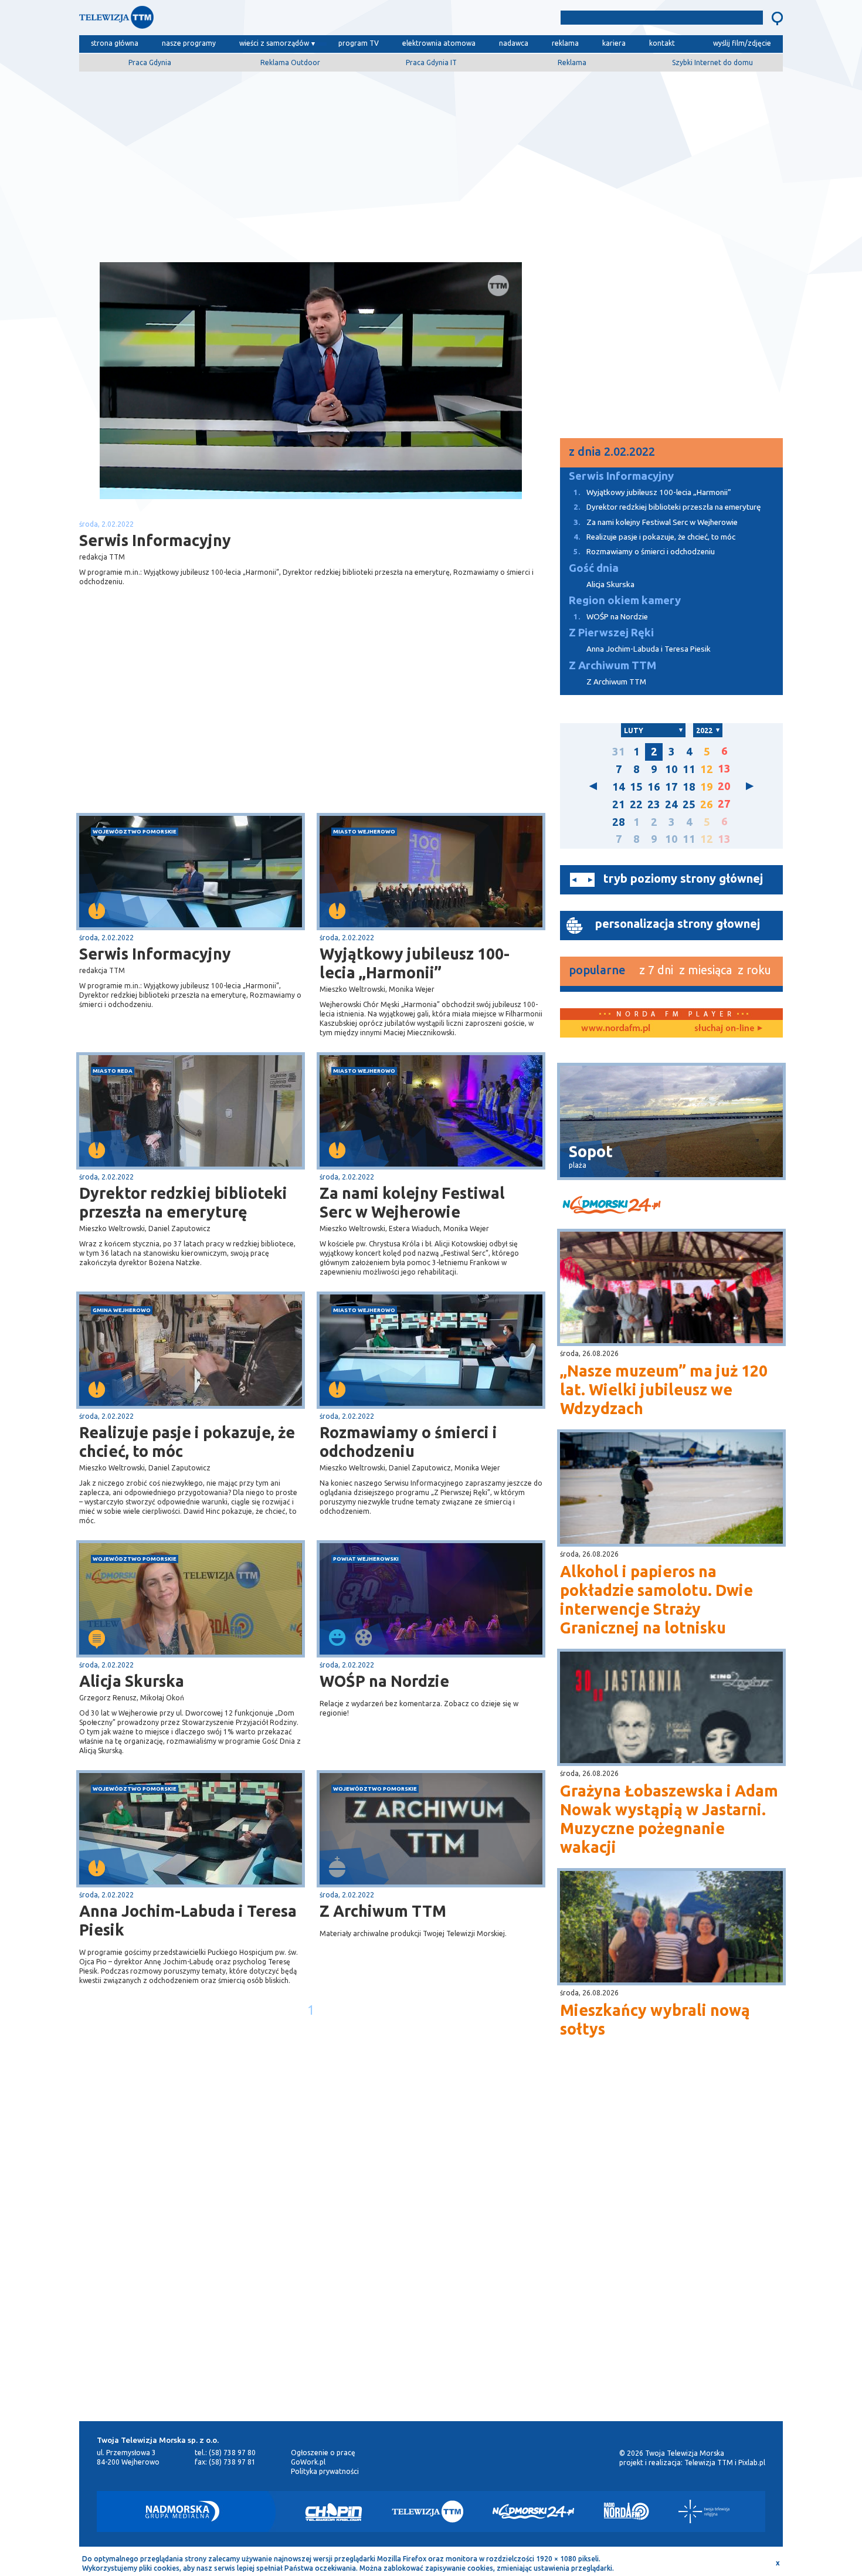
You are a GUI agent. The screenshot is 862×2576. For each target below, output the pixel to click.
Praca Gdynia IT (431, 62)
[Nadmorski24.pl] (534, 2511)
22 (636, 804)
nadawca (514, 43)
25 (689, 804)
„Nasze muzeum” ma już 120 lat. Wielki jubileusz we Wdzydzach (664, 1389)
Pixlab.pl (752, 2463)
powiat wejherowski (366, 1559)
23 (654, 804)
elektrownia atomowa (439, 43)
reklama (565, 43)
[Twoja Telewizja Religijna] (704, 2511)
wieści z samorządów (274, 43)
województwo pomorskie (135, 831)
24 (671, 804)
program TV (359, 43)
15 (636, 787)
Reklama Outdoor (290, 62)
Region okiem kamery (625, 600)
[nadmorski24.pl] (671, 1207)
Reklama (572, 62)
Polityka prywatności (325, 2471)
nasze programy (189, 43)
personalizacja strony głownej (678, 923)
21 (619, 804)
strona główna (115, 43)
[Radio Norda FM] (627, 2511)
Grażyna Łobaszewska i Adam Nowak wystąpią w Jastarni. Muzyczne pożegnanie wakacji (669, 1819)
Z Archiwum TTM (383, 1911)
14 (619, 787)
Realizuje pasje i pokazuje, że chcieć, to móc (187, 1442)
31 (619, 752)
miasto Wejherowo (364, 831)
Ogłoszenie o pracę (323, 2453)
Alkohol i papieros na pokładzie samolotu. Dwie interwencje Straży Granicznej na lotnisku (656, 1599)
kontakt (662, 43)
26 (707, 804)
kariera (614, 43)
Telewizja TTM (709, 2463)
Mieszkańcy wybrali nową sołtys (655, 2019)
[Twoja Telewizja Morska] (201, 20)
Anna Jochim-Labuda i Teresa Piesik (188, 1920)
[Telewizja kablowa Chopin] (334, 2511)
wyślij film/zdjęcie (742, 43)
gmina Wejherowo (122, 1310)
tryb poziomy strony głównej (683, 878)
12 (707, 769)
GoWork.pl (308, 2462)
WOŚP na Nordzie (384, 1681)
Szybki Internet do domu (712, 62)
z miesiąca (705, 970)
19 (707, 787)
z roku (754, 970)
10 (671, 769)
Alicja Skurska (132, 1681)
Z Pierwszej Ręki (611, 633)
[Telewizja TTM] (427, 2511)
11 (689, 769)
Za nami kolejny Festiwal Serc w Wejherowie (412, 1202)
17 (671, 787)
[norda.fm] (616, 1029)
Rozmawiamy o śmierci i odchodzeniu (408, 1442)
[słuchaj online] (727, 1029)
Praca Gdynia (150, 62)
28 (619, 822)
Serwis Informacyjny (155, 954)
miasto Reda (113, 1071)
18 (689, 787)
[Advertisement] (431, 162)
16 (654, 787)
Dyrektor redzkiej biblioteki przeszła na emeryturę (183, 1202)
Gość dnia (594, 568)
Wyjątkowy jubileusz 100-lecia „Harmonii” (415, 963)
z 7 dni (656, 970)
